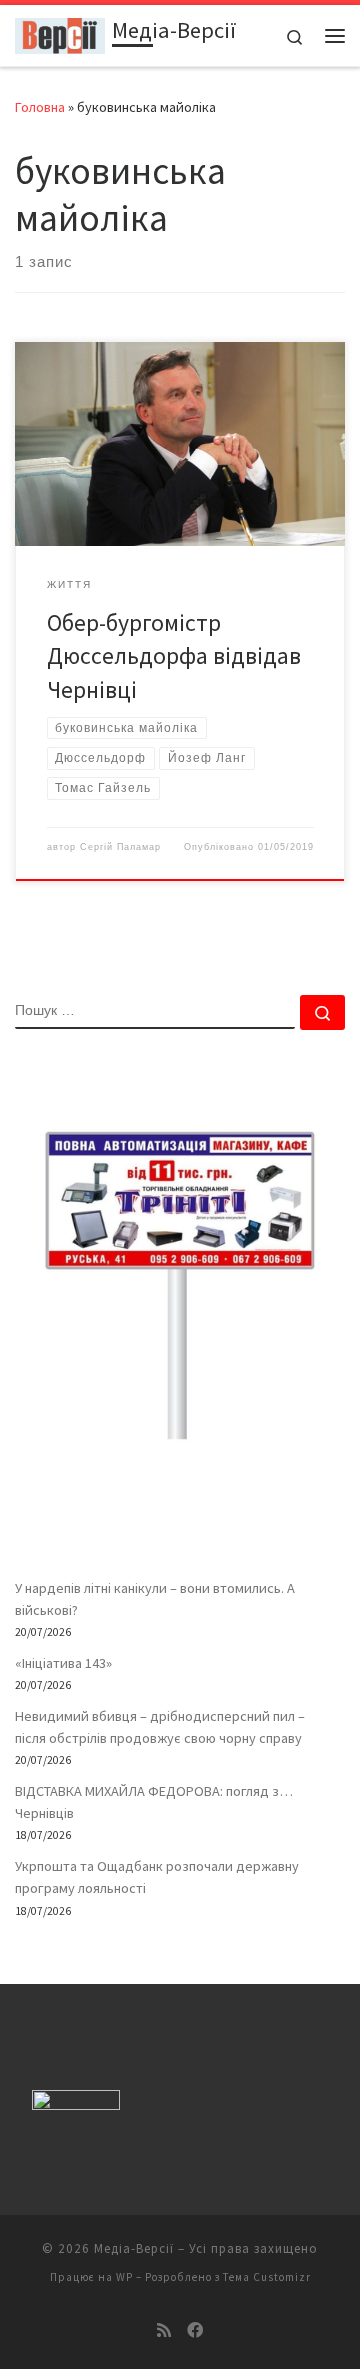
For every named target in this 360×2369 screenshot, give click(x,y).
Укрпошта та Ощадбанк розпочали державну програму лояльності (157, 1877)
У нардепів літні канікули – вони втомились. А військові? (155, 1599)
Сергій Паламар (120, 847)
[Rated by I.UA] (76, 2104)
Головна (40, 107)
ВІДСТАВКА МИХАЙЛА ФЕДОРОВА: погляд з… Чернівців (154, 1802)
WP (124, 2277)
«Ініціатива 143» (63, 1663)
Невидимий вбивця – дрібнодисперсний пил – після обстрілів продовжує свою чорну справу (160, 1727)
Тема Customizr (267, 2277)
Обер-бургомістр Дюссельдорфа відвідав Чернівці (174, 656)
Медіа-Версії (134, 2248)
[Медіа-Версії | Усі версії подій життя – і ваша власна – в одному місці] (60, 33)
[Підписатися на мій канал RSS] (164, 2330)
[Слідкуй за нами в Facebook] (195, 2330)
